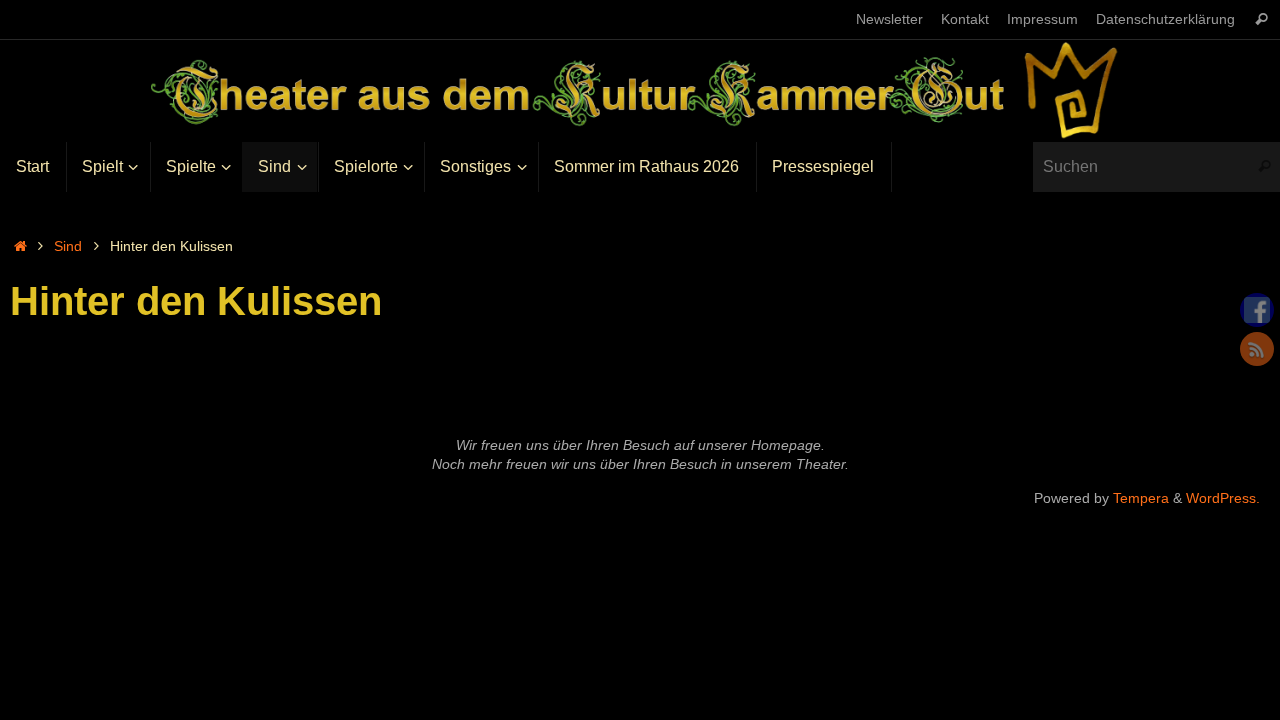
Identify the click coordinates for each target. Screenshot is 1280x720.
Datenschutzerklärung (1165, 19)
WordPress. (1223, 498)
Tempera (1141, 498)
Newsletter (889, 19)
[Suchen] (1261, 19)
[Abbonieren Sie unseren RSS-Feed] (1257, 349)
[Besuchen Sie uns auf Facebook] (1257, 310)
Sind (68, 246)
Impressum (1042, 19)
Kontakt (965, 19)
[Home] (20, 246)
